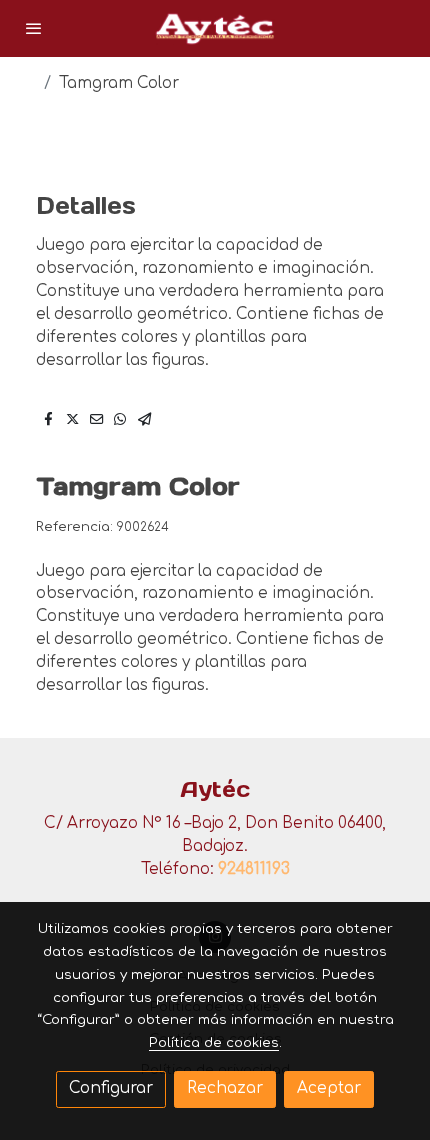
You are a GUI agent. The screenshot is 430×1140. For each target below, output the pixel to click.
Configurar (111, 1088)
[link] (215, 28)
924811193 (254, 869)
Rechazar (225, 1088)
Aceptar (329, 1088)
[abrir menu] (34, 28)
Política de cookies (214, 1042)
